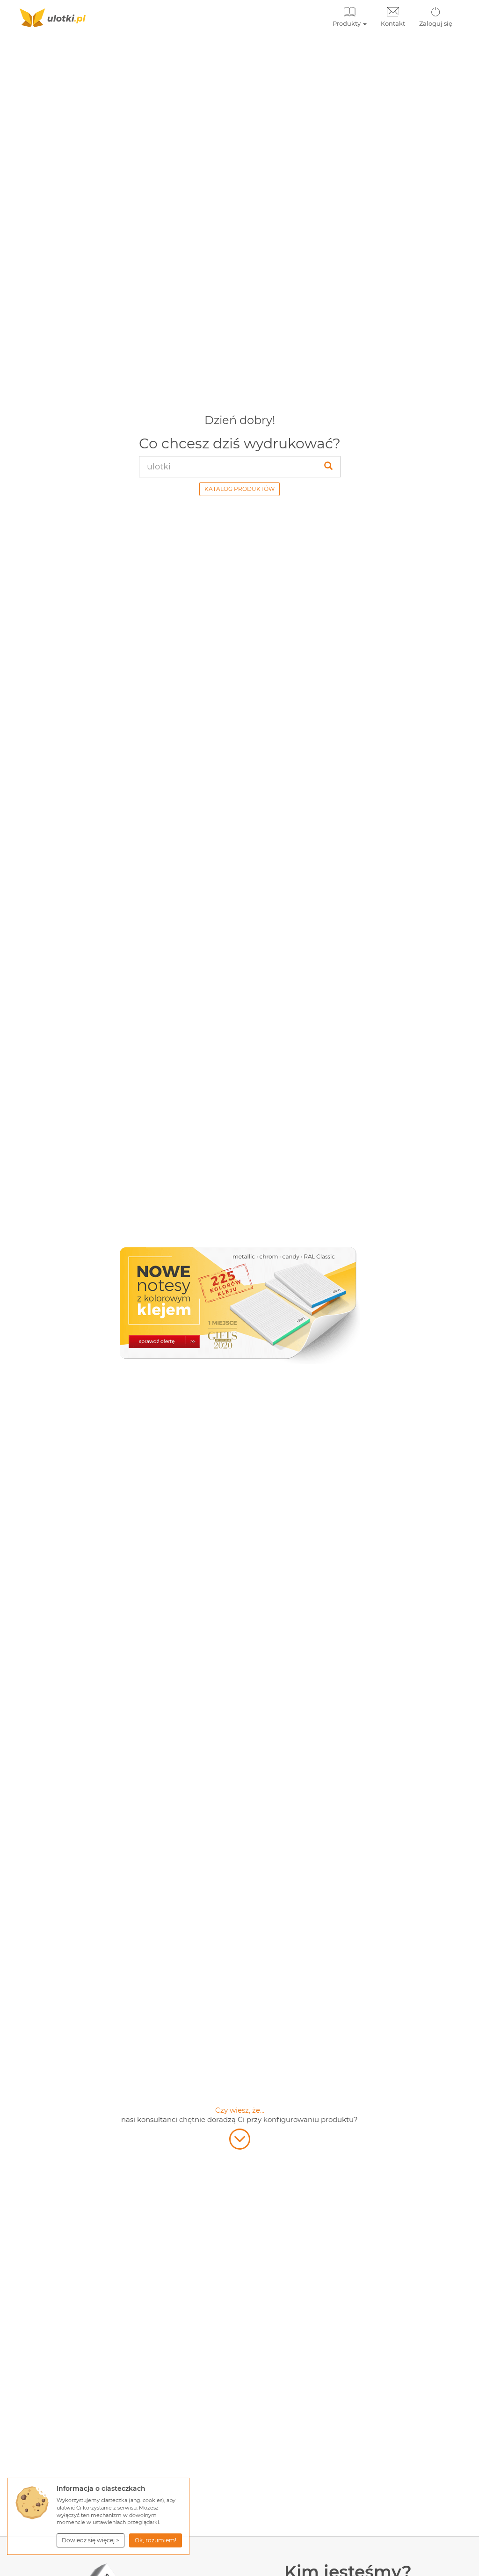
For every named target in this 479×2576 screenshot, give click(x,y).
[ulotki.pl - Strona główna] (53, 18)
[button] (91, 2540)
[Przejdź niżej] (240, 2139)
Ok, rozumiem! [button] (156, 2540)
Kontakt (393, 23)
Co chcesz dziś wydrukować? (240, 443)
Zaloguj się (436, 23)
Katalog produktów (239, 489)
